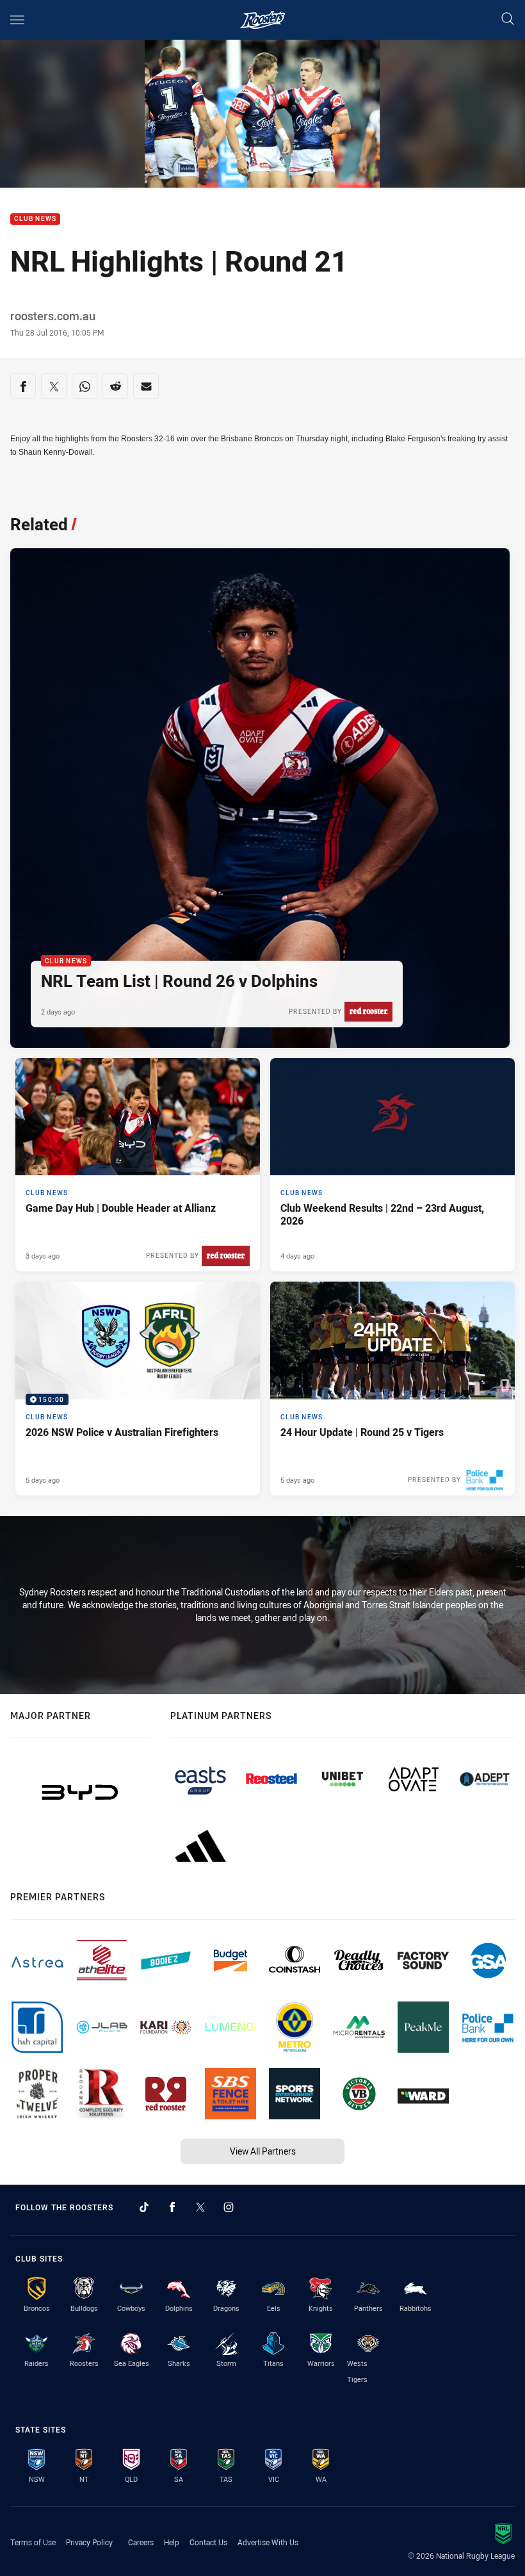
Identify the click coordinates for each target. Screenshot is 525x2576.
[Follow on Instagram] (229, 2207)
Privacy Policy (89, 2542)
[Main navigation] (17, 20)
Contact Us (208, 2542)
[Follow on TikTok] (144, 2207)
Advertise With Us (268, 2542)
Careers (141, 2542)
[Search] (508, 20)
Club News (35, 219)
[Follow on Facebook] (172, 2207)
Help (172, 2542)
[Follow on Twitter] (200, 2207)
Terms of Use (33, 2542)
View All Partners (263, 2151)
